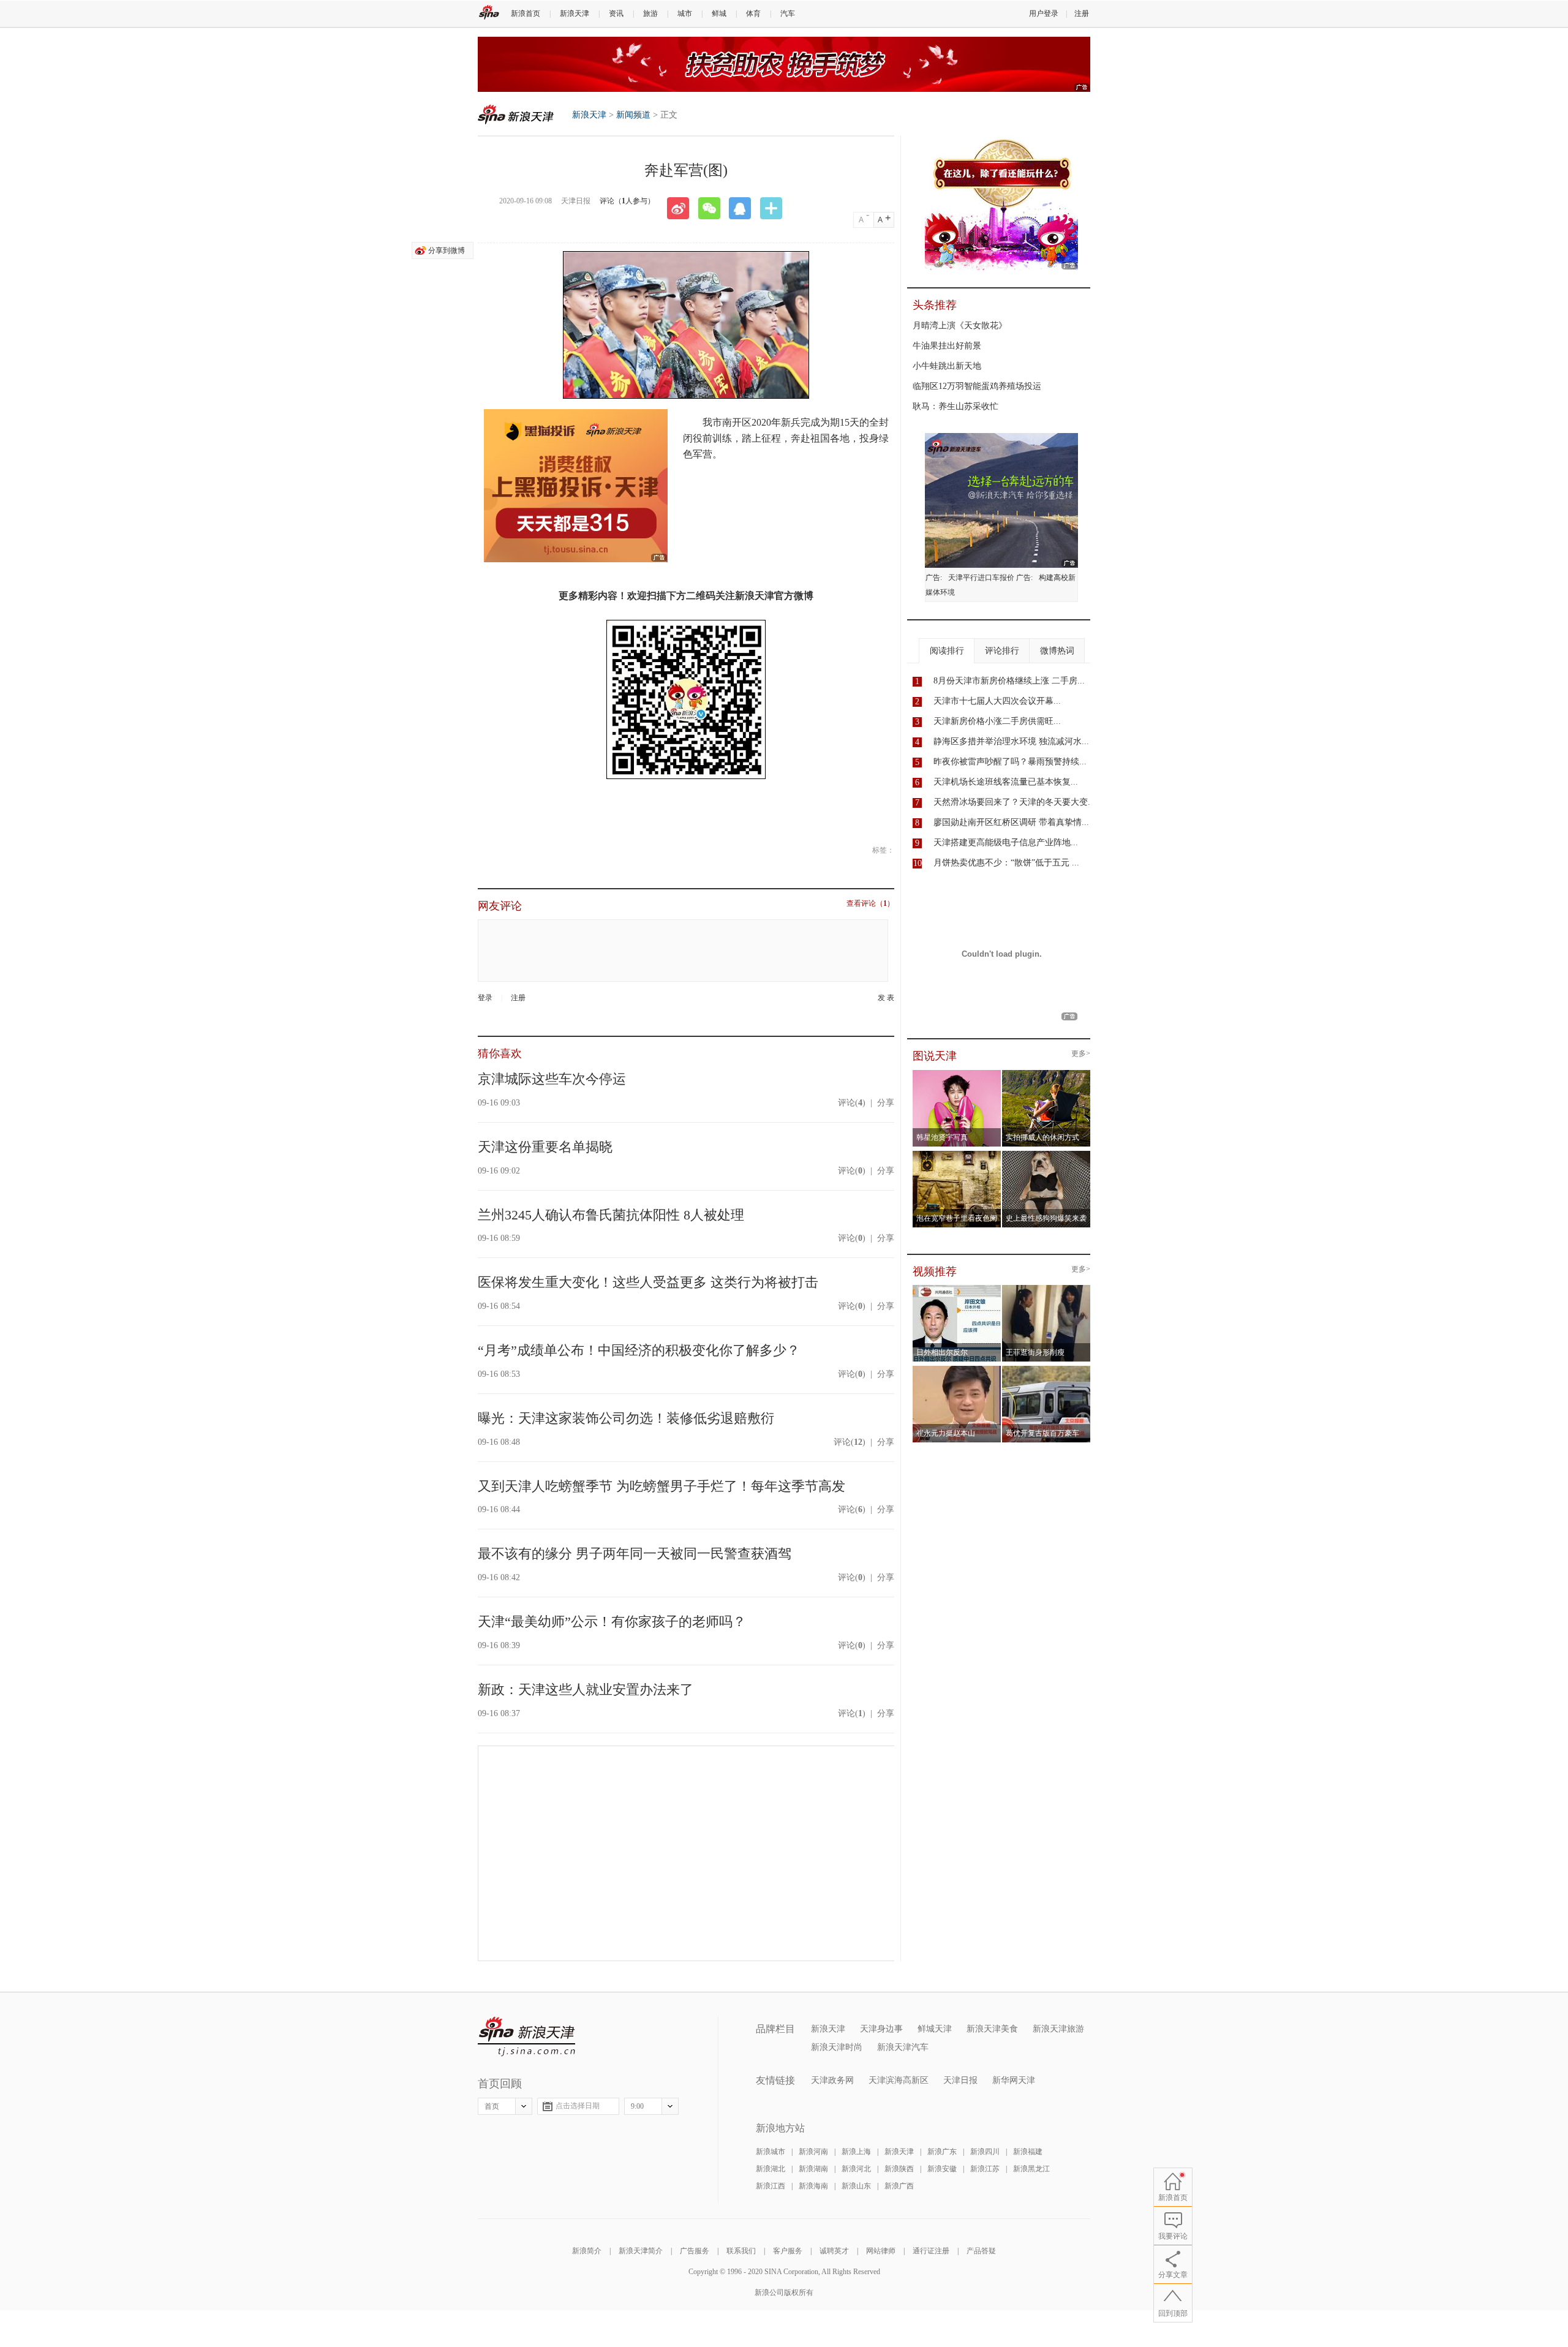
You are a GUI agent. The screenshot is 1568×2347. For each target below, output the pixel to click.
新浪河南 (813, 2152)
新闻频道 (633, 115)
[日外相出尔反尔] (957, 1289)
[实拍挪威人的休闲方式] (1046, 1074)
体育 (753, 13)
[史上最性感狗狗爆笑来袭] (1046, 1155)
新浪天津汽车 (903, 2047)
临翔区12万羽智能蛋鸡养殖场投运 (977, 386)
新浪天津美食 (992, 2029)
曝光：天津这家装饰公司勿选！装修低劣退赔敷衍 (626, 1418)
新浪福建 (1028, 2152)
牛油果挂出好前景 (947, 346)
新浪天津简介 (641, 2251)
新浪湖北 (771, 2169)
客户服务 (788, 2251)
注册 (1082, 13)
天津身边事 (881, 2029)
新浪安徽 (942, 2169)
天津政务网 (832, 2080)
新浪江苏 (985, 2169)
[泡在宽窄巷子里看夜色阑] (957, 1155)
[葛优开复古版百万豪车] (1046, 1369)
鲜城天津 (935, 2029)
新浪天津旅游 (1058, 2029)
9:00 (637, 2106)
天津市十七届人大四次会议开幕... (997, 701)
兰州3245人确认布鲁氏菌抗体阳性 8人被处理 (611, 1215)
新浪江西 (771, 2186)
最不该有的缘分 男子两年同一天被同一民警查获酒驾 (635, 1554)
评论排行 (1002, 651)
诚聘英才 (834, 2251)
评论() (852, 1103)
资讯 (616, 13)
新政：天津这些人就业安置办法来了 (586, 1690)
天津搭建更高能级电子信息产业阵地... (1006, 842)
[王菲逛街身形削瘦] (1046, 1289)
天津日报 (960, 2080)
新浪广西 (899, 2186)
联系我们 (741, 2251)
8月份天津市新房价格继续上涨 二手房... (1009, 681)
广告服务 (695, 2251)
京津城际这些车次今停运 (552, 1079)
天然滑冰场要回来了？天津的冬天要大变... (1014, 802)
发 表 (886, 998)
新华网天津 (1014, 2080)
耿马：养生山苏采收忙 (956, 406)
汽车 (788, 13)
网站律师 (881, 2251)
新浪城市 (771, 2152)
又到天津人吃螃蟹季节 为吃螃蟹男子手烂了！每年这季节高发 (661, 1486)
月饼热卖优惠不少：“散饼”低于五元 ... (1006, 863)
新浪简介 (587, 2251)
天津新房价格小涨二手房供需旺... (997, 721)
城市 (685, 13)
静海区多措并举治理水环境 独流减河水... (1011, 741)
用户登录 (1044, 13)
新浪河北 (856, 2169)
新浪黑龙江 (1031, 2169)
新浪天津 (575, 13)
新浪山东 (856, 2186)
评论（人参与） (627, 201)
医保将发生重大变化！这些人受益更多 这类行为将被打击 (648, 1282)
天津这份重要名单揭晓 (545, 1147)
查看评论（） (870, 904)
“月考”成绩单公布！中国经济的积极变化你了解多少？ (639, 1350)
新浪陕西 (899, 2169)
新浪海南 (813, 2186)
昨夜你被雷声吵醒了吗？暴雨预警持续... (1010, 762)
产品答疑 (981, 2251)
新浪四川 (985, 2152)
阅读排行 (947, 651)
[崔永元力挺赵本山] (957, 1369)
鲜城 (719, 13)
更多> (1081, 1054)
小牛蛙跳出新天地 (947, 366)
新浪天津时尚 (837, 2047)
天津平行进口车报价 (981, 578)
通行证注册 (931, 2251)
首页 (492, 2106)
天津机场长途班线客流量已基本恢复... (1006, 782)
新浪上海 (856, 2152)
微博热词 (1057, 651)
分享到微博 (447, 251)
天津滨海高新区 (899, 2080)
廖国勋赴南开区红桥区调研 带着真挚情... (1011, 822)
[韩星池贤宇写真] (957, 1074)
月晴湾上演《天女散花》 (960, 326)
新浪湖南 (813, 2169)
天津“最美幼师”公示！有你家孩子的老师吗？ (612, 1622)
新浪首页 (526, 13)
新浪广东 (942, 2152)
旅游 (650, 13)
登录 (485, 998)
